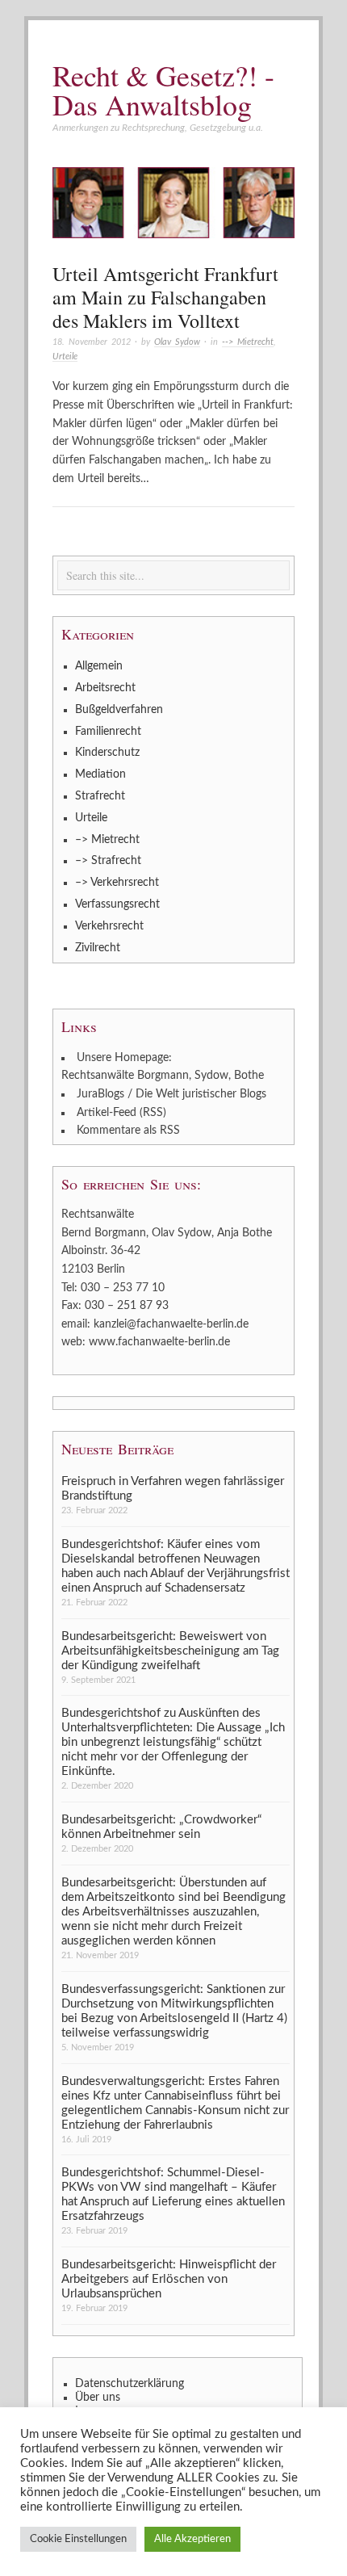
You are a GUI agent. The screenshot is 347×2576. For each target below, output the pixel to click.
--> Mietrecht (248, 342)
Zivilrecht (98, 948)
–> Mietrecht (107, 840)
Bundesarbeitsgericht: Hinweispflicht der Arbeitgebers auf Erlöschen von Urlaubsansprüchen (169, 2279)
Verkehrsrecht (109, 926)
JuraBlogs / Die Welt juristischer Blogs (171, 1094)
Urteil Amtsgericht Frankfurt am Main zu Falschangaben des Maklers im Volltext (165, 297)
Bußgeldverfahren (119, 710)
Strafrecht (100, 796)
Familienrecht (108, 732)
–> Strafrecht (108, 861)
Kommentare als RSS (128, 1131)
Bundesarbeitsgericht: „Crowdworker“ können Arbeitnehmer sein (161, 1827)
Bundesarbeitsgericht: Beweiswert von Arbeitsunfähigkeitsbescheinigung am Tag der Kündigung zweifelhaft (170, 1651)
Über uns (98, 2398)
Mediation (100, 774)
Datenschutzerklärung (130, 2384)
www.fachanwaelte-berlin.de (159, 1342)
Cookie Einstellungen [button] (78, 2539)
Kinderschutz (107, 753)
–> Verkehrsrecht (117, 883)
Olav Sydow (177, 342)
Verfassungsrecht (117, 904)
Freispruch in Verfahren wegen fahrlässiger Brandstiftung (173, 1489)
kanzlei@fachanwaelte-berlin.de (171, 1324)
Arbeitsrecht (105, 688)
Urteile (65, 357)
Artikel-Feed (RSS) (121, 1113)
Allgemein (99, 666)
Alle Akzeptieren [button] (192, 2539)
